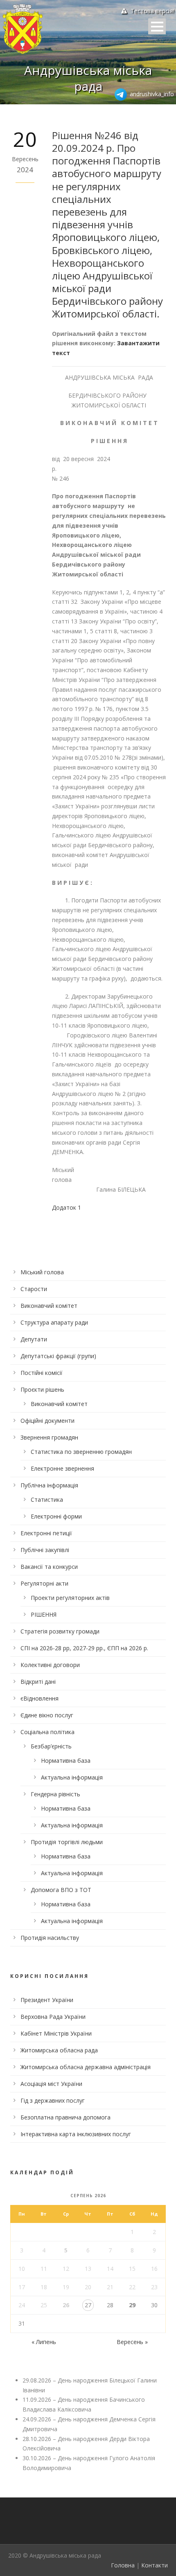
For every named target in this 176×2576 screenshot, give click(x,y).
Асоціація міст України (51, 2084)
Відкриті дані (38, 1682)
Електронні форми (56, 1516)
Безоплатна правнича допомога (65, 2117)
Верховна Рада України (53, 2017)
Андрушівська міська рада (88, 78)
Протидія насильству (50, 1938)
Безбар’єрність (51, 1746)
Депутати (34, 1339)
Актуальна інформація (72, 1777)
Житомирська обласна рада (59, 2050)
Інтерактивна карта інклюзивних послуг (76, 2134)
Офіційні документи (47, 1421)
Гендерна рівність (55, 1794)
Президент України (47, 2000)
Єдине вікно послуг (47, 1715)
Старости (34, 1289)
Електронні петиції (46, 1533)
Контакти (155, 2565)
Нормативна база (66, 1760)
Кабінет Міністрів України (56, 2033)
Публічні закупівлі (45, 1550)
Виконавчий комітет (49, 1306)
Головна (123, 2565)
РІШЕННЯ (44, 1614)
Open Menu (157, 26)
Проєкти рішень (42, 1389)
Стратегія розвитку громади (60, 1631)
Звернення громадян (49, 1437)
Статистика (47, 1499)
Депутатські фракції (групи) (58, 1356)
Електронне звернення (62, 1468)
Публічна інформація (49, 1485)
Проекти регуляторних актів (70, 1598)
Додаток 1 (67, 1207)
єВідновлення (39, 1698)
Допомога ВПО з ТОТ (61, 1890)
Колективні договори (50, 1665)
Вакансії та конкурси (49, 1567)
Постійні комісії (42, 1373)
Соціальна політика (47, 1732)
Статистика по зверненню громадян (81, 1452)
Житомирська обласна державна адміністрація (86, 2067)
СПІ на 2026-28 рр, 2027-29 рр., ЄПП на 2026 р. (84, 1648)
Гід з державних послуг (53, 2100)
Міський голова (42, 1272)
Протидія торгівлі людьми (67, 1842)
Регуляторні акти (44, 1583)
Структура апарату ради (54, 1322)
